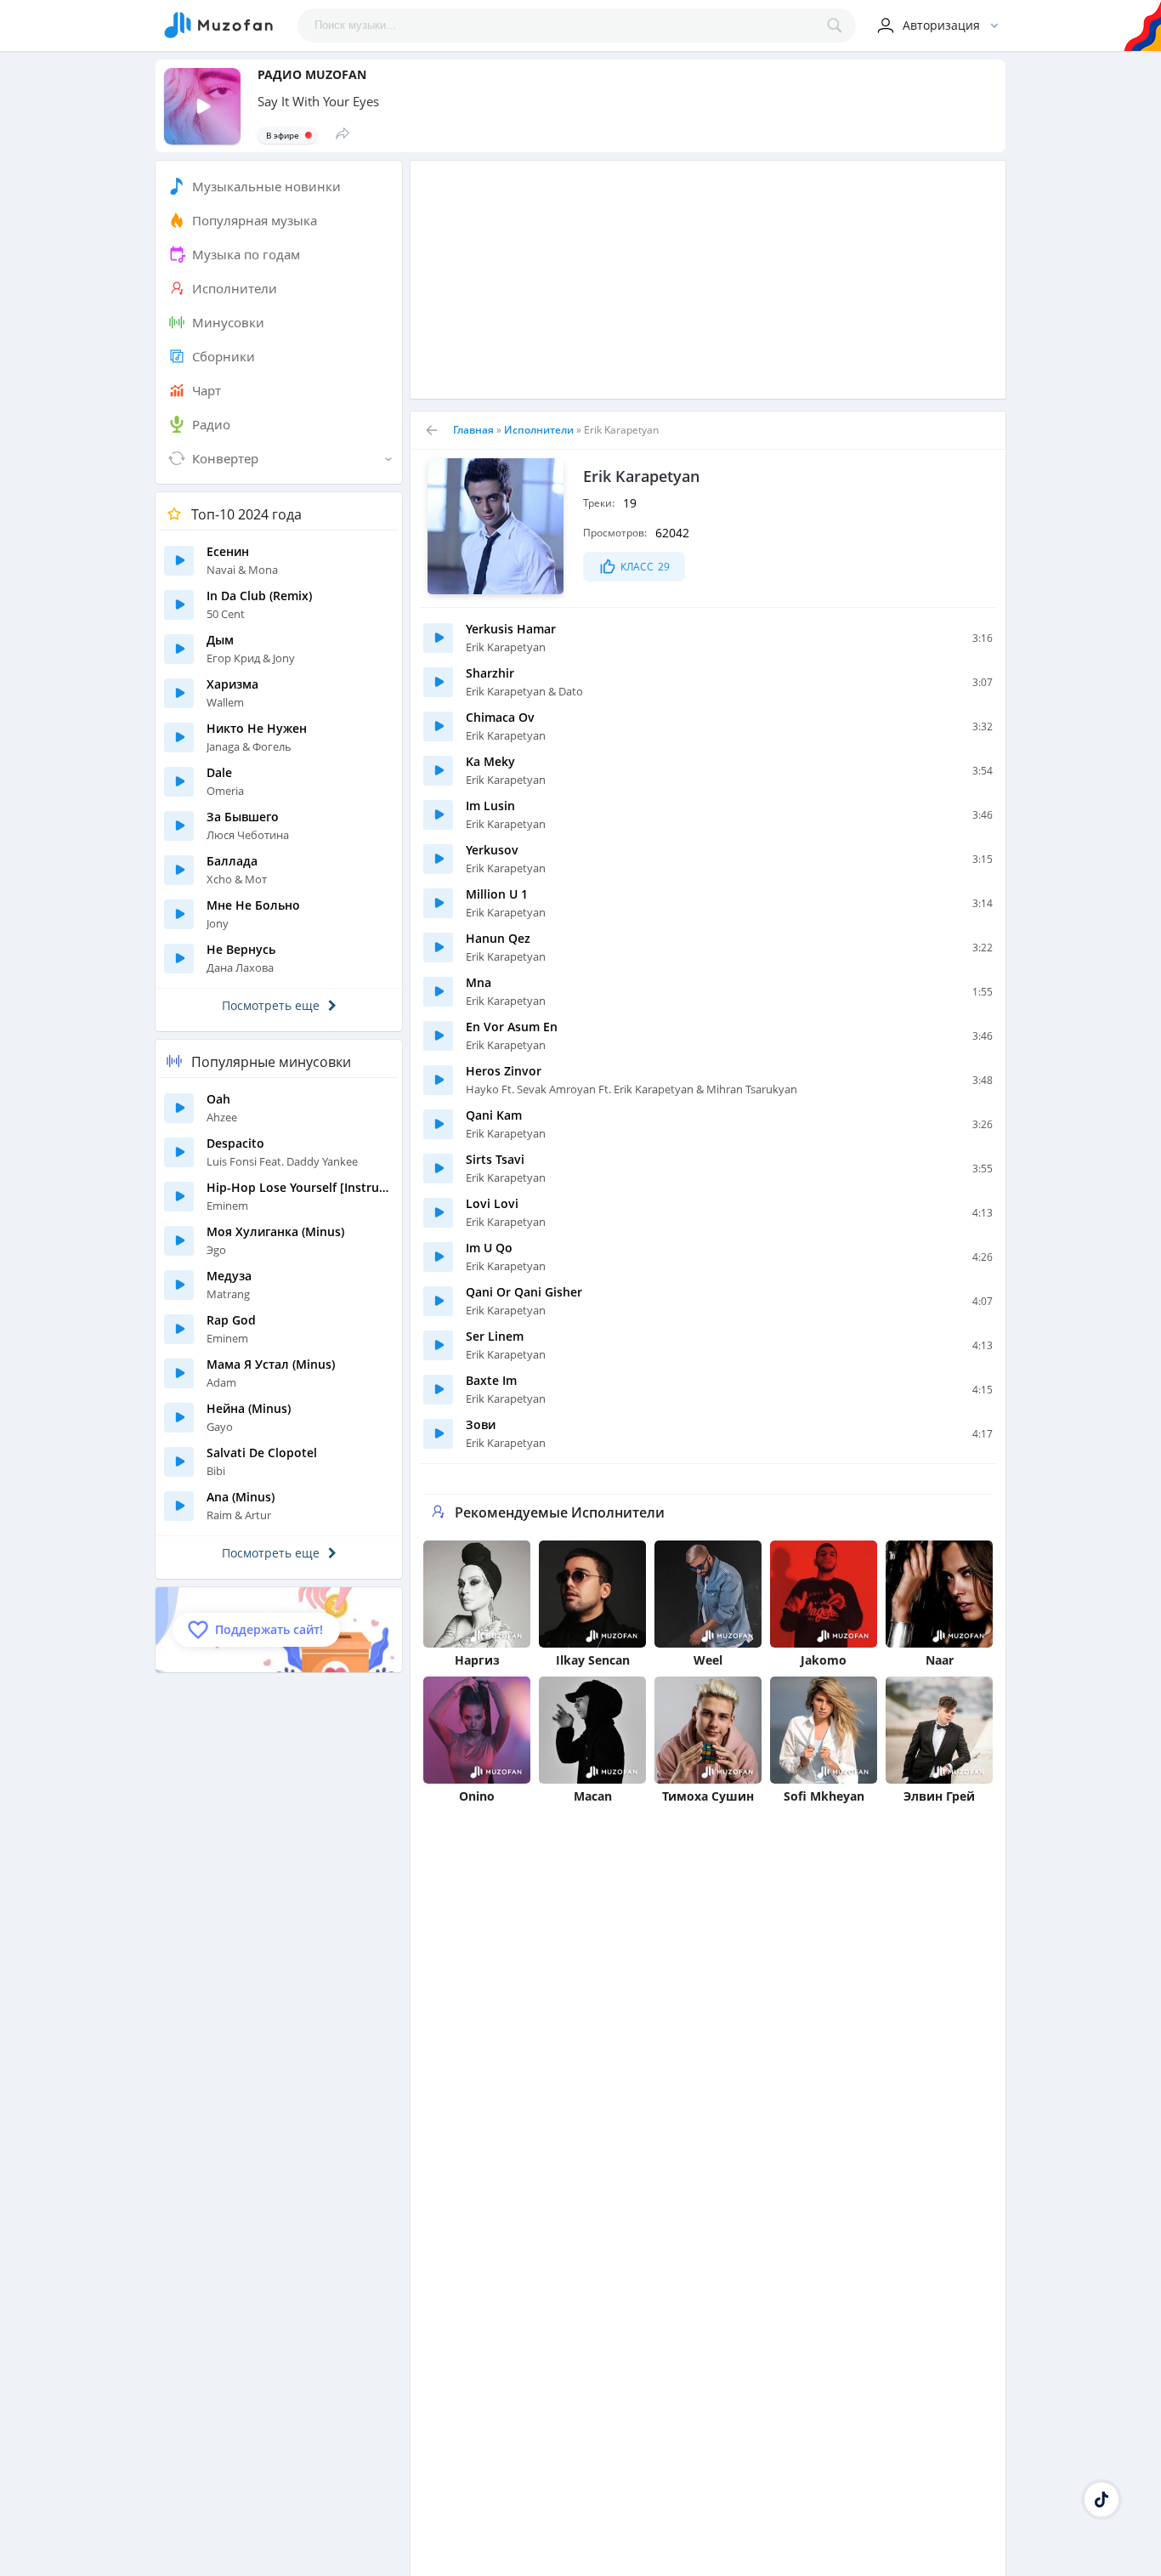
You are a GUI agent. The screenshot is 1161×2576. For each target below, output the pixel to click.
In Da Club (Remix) (259, 596)
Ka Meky (490, 761)
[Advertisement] (708, 280)
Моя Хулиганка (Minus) (275, 1231)
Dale (219, 772)
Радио (211, 424)
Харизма (232, 684)
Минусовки (228, 322)
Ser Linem (495, 1336)
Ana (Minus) (241, 1497)
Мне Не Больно (253, 905)
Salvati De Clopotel (262, 1453)
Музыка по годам (246, 254)
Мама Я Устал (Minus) (271, 1364)
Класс (645, 567)
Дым (220, 640)
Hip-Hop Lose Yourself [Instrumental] (300, 1187)
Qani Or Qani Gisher (524, 1292)
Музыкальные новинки (266, 186)
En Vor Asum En (512, 1027)
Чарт (207, 390)
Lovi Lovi (492, 1203)
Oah (218, 1099)
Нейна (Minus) (249, 1408)
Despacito (235, 1143)
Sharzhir (490, 673)
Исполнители (235, 288)
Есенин (228, 551)
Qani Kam (494, 1115)
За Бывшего (243, 817)
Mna (479, 982)
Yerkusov (492, 850)
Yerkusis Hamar (511, 629)
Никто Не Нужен (257, 728)
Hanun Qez (498, 938)
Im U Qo (489, 1248)
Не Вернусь (241, 949)
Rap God (231, 1320)
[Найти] (839, 26)
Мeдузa (229, 1276)
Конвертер (225, 458)
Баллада (232, 861)
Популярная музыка (255, 220)
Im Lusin (490, 806)
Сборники (224, 356)
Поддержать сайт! (269, 1629)
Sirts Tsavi (495, 1159)
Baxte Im (491, 1380)
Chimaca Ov (500, 717)
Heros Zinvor (504, 1071)
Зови (481, 1424)
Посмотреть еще (271, 1005)
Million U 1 (497, 894)
